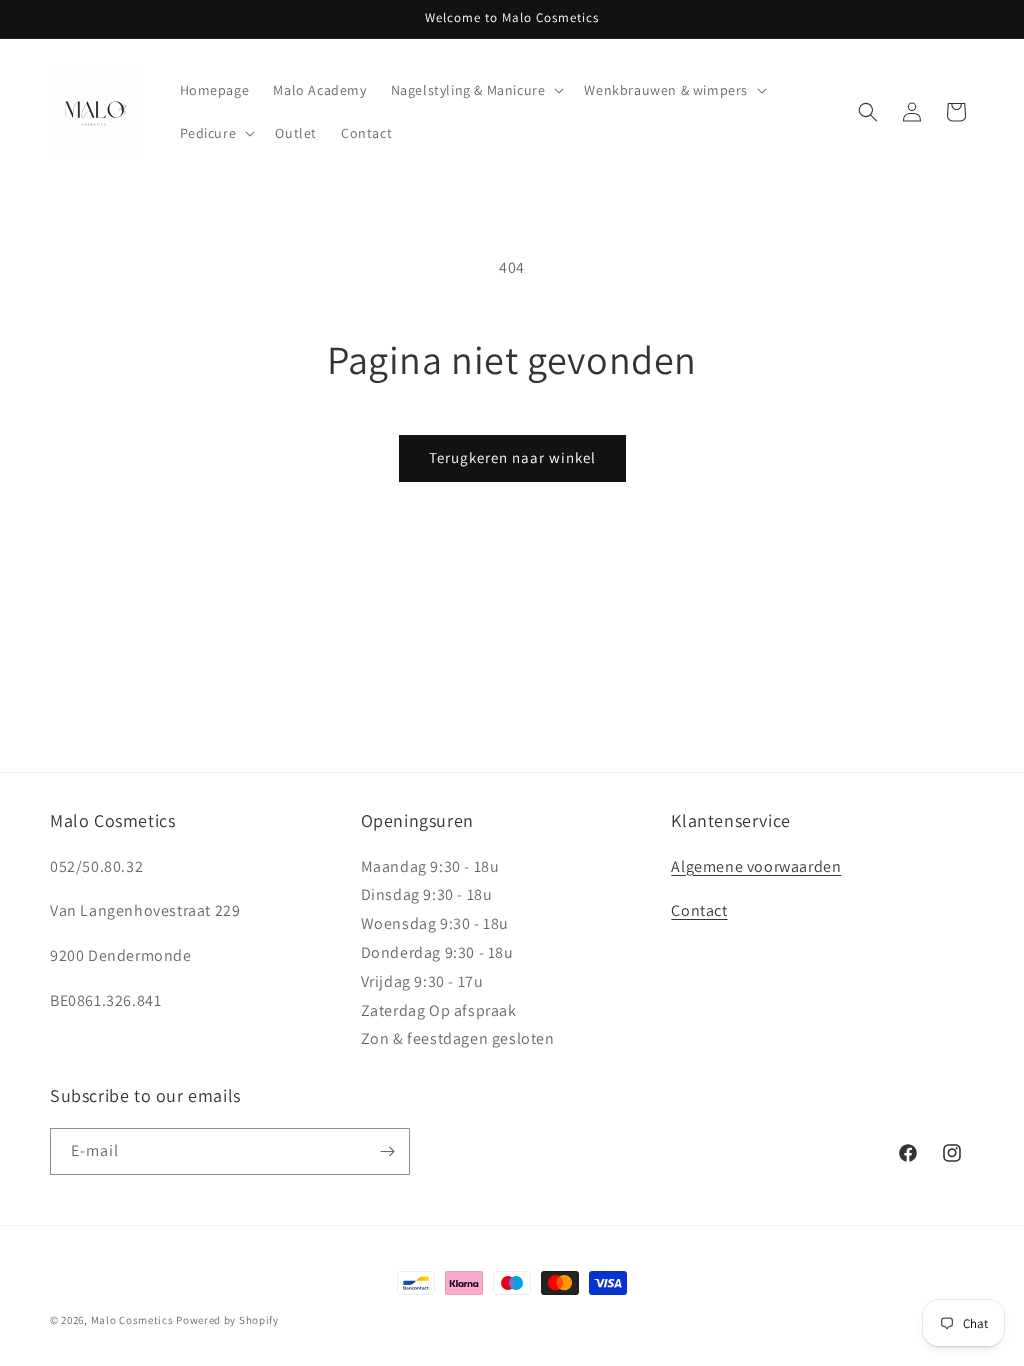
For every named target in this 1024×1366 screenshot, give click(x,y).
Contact (699, 910)
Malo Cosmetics (132, 1320)
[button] (476, 90)
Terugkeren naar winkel (512, 457)
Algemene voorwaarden (756, 866)
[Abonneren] (387, 1151)
